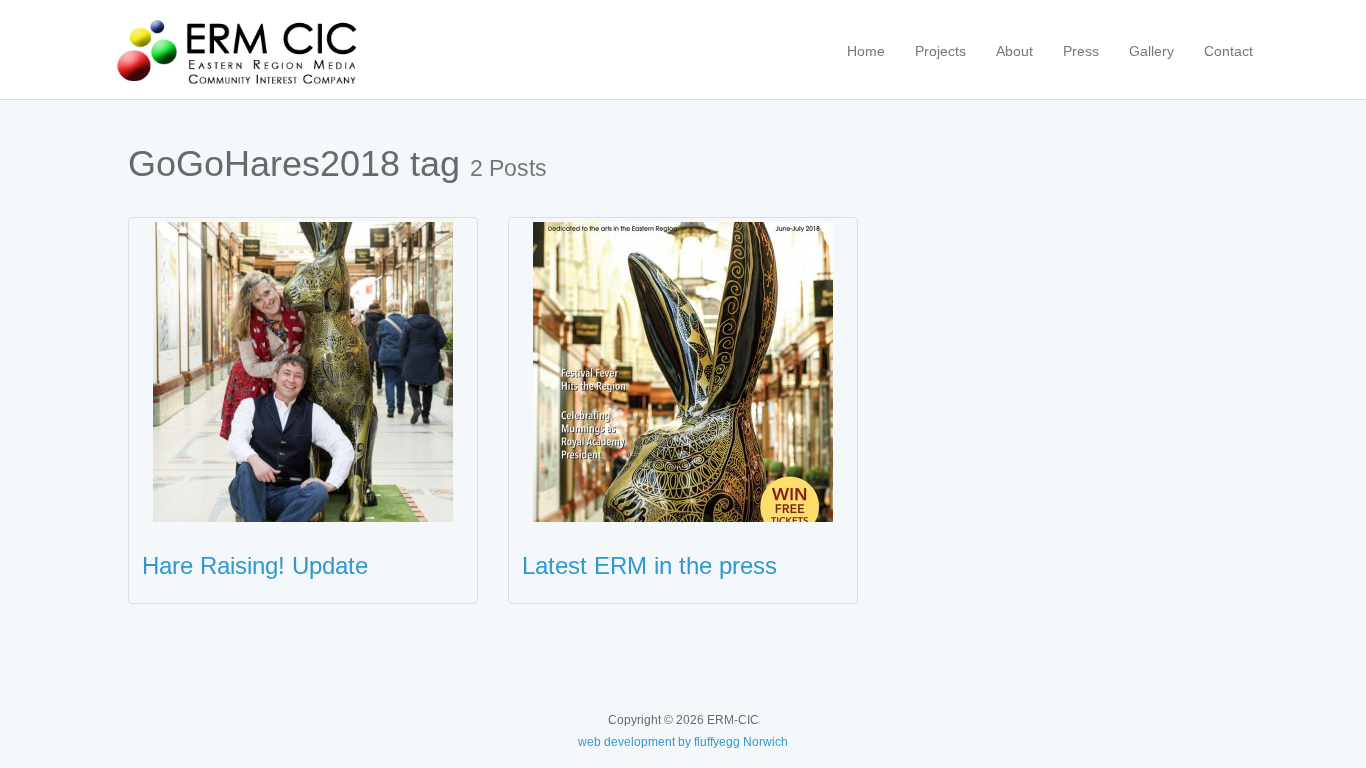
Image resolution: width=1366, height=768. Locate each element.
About (1014, 51)
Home (866, 51)
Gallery (1151, 51)
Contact (1228, 51)
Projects (940, 51)
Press (1081, 51)
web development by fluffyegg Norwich (683, 742)
